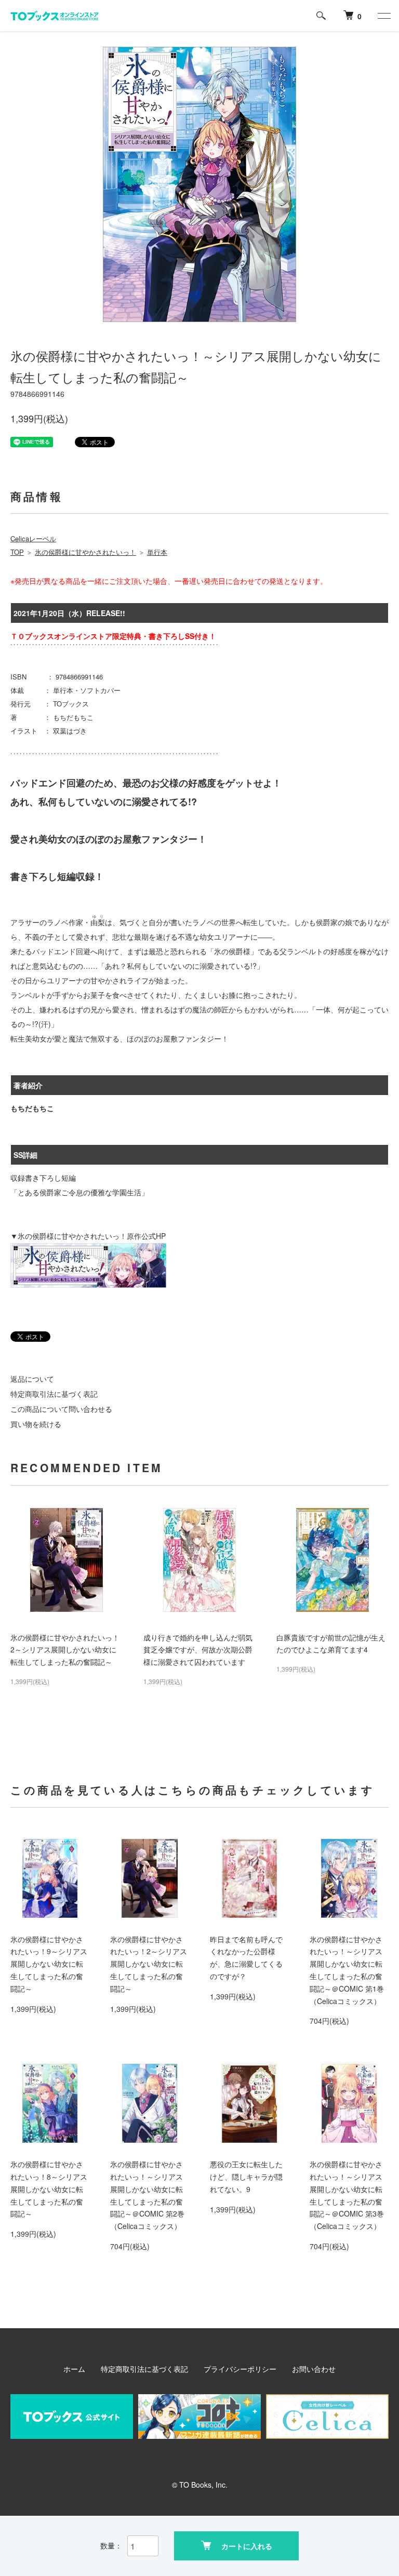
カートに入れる (247, 2546)
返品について (32, 1379)
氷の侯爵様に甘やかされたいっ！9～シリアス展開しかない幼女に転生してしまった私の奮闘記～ (49, 1964)
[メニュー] (383, 16)
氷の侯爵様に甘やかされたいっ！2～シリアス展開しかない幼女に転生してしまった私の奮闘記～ (65, 1650)
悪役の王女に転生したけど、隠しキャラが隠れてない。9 (246, 2177)
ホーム (74, 2369)
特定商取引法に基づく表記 (54, 1394)
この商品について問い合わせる (61, 1409)
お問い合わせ (314, 2369)
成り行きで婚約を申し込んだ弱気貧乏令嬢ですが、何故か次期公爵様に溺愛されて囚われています (198, 1650)
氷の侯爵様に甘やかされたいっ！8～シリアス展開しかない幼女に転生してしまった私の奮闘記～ (49, 2189)
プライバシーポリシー (240, 2369)
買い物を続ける (36, 1424)
